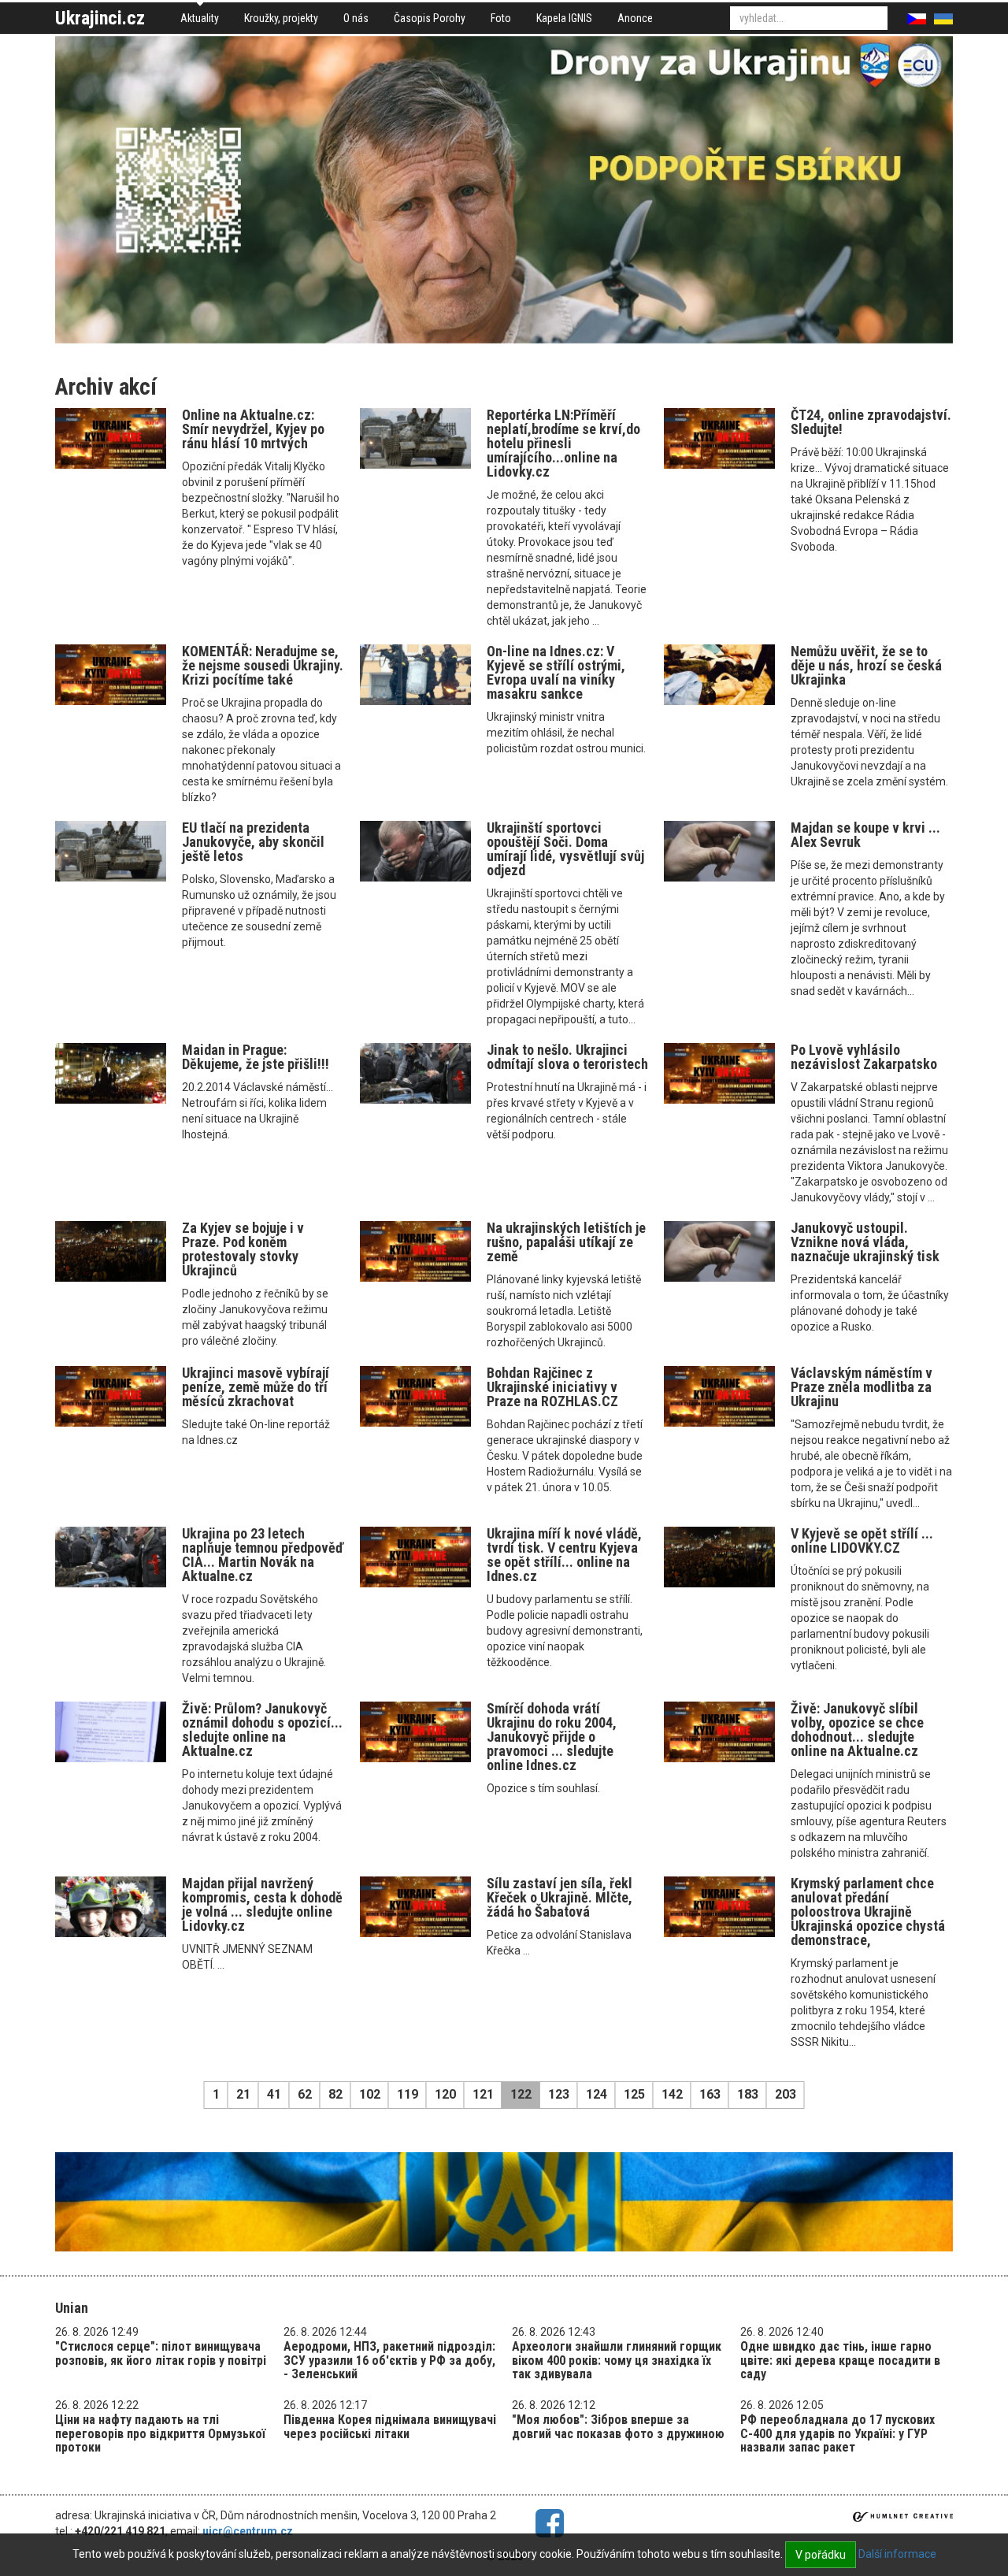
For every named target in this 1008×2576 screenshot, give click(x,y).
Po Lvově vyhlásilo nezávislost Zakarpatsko (864, 1057)
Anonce (635, 18)
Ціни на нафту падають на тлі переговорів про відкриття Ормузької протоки (160, 2433)
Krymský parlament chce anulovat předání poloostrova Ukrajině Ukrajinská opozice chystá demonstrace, (868, 1912)
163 (710, 2094)
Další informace (897, 2554)
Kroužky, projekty (281, 18)
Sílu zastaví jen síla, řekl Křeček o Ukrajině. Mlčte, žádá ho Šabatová (560, 1897)
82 (335, 2094)
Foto (501, 18)
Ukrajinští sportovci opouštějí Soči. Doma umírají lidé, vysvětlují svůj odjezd (565, 849)
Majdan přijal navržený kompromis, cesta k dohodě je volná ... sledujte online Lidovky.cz (262, 1904)
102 (370, 2094)
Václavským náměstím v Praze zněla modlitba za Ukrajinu (862, 1387)
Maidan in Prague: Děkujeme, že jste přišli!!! (256, 1057)
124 (597, 2094)
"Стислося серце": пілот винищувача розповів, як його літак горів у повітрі (161, 2353)
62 (305, 2094)
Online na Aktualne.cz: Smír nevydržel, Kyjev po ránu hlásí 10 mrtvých (253, 429)
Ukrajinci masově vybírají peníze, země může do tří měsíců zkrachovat (256, 1387)
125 (634, 2094)
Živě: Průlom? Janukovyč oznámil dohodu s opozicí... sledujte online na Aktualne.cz (262, 1730)
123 (559, 2094)
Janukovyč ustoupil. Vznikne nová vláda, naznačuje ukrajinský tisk (865, 1242)
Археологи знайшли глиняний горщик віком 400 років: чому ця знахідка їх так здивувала (617, 2360)
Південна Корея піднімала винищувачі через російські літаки (390, 2427)
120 (445, 2094)
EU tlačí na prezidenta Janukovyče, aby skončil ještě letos (253, 842)
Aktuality (200, 18)
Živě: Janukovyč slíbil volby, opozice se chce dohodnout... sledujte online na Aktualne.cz (857, 1730)
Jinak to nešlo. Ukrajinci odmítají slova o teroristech (567, 1057)
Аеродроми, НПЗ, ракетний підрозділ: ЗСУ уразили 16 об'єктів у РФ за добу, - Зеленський (389, 2360)
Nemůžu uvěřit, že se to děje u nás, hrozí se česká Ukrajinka (866, 665)
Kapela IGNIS (564, 18)
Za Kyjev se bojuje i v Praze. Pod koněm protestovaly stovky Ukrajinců (243, 1249)
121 (483, 2094)
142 (672, 2094)
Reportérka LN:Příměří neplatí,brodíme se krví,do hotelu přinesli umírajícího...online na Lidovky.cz (563, 443)
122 (521, 2094)
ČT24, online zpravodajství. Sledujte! (871, 422)
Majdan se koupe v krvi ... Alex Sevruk (865, 835)
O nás (356, 18)
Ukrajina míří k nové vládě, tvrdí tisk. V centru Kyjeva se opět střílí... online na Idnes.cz (564, 1555)
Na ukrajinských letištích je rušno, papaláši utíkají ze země (566, 1242)
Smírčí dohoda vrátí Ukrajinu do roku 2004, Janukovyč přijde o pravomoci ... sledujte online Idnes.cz (552, 1737)
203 (786, 2094)
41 (274, 2094)
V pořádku (821, 2555)
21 (243, 2094)
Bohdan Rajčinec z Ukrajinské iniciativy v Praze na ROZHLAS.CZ (552, 1387)
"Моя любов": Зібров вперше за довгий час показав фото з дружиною (618, 2427)
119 (408, 2094)
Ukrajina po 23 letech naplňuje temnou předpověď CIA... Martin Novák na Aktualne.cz (263, 1555)
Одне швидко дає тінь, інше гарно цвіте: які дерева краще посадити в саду (840, 2360)
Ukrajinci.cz (100, 18)
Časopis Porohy (430, 18)
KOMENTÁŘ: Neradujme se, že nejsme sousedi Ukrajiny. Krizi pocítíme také (263, 665)
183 (748, 2094)
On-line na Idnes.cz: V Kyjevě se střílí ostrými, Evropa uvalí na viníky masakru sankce (556, 672)
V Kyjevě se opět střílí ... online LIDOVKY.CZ (862, 1540)
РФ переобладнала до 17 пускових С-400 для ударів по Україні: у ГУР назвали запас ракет (838, 2433)
